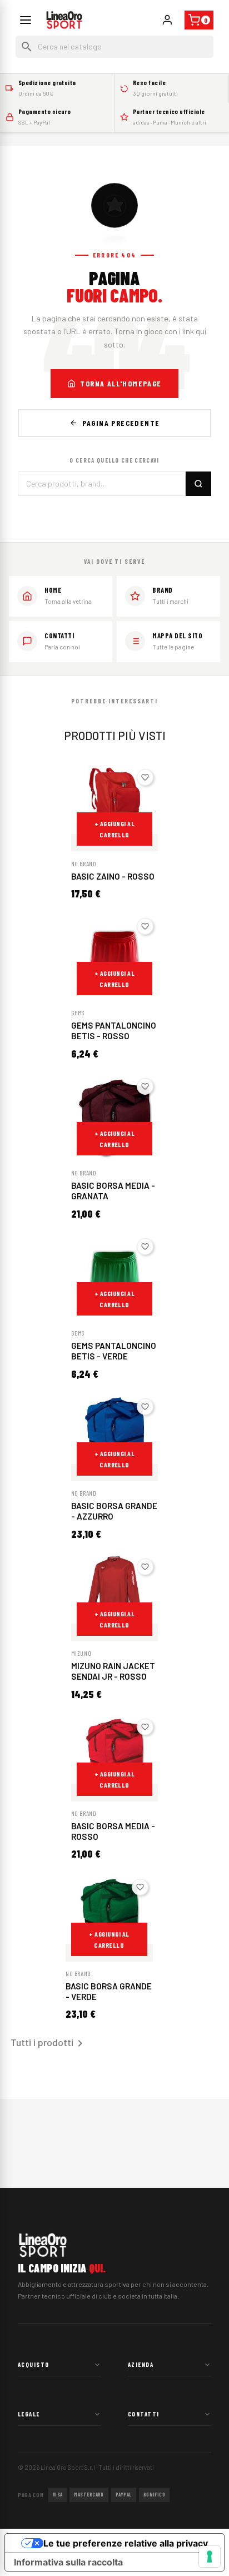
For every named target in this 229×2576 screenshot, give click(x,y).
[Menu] (26, 20)
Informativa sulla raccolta (68, 2562)
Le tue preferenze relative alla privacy (126, 2543)
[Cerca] (198, 484)
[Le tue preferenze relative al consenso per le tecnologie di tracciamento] (210, 2557)
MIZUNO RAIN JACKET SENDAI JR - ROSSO (113, 1671)
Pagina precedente (121, 423)
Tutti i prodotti (49, 2043)
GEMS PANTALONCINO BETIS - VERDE (114, 1351)
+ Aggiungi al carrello (114, 829)
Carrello (206, 20)
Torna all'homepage (121, 383)
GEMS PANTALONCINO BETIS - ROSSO (114, 1031)
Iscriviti (167, 20)
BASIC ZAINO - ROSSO (113, 876)
